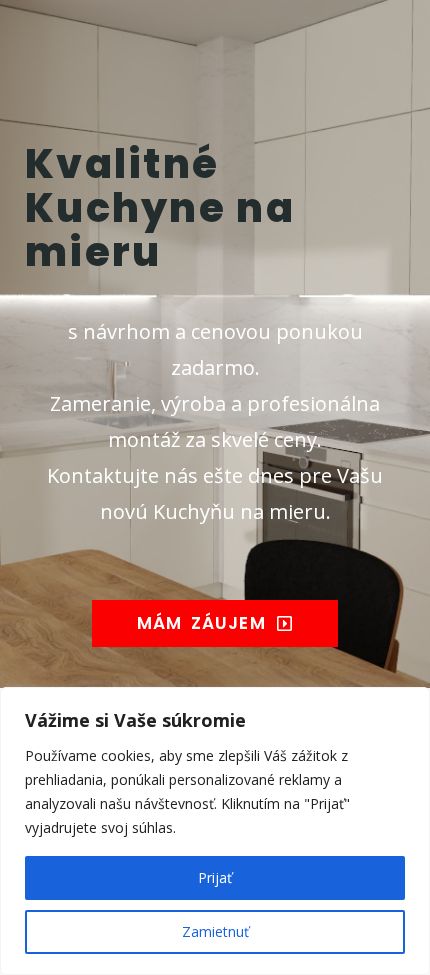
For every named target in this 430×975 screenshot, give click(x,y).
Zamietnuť (215, 931)
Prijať (215, 877)
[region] (215, 831)
